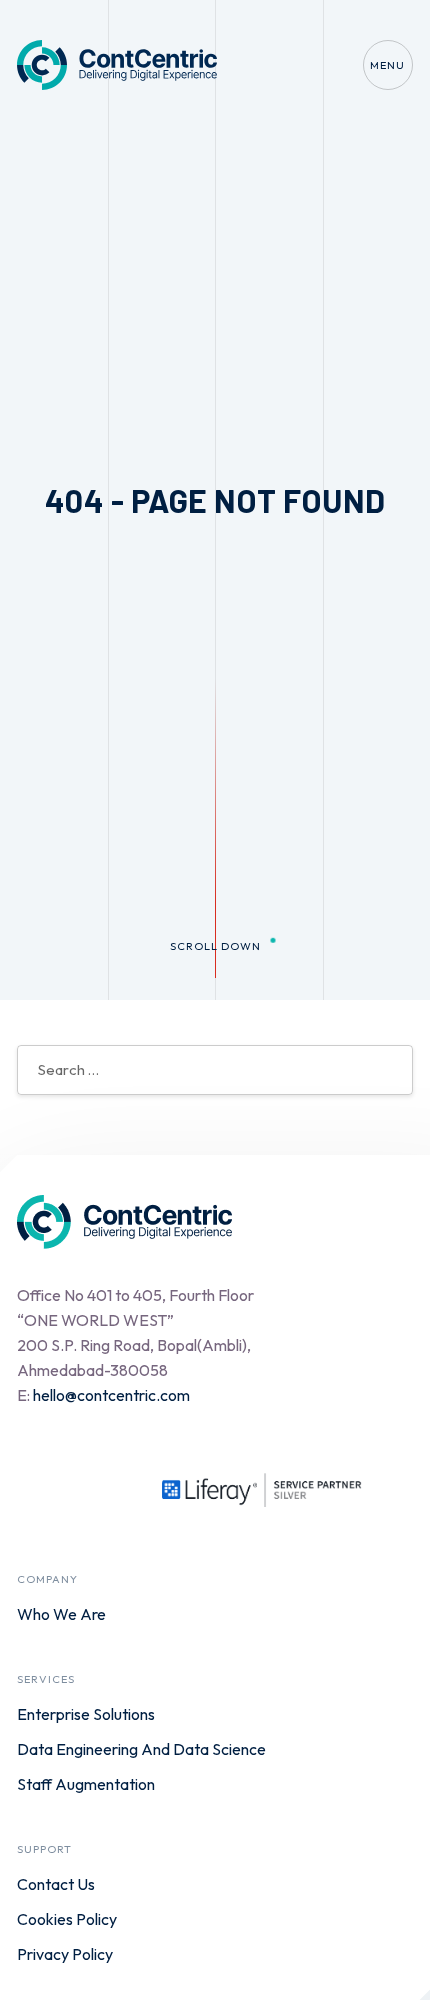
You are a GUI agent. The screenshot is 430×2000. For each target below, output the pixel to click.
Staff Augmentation (86, 1784)
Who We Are (61, 1614)
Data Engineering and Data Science (141, 1749)
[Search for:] (215, 1069)
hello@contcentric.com (111, 1395)
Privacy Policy (65, 1954)
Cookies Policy (67, 1919)
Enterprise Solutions (86, 1714)
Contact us (56, 1884)
